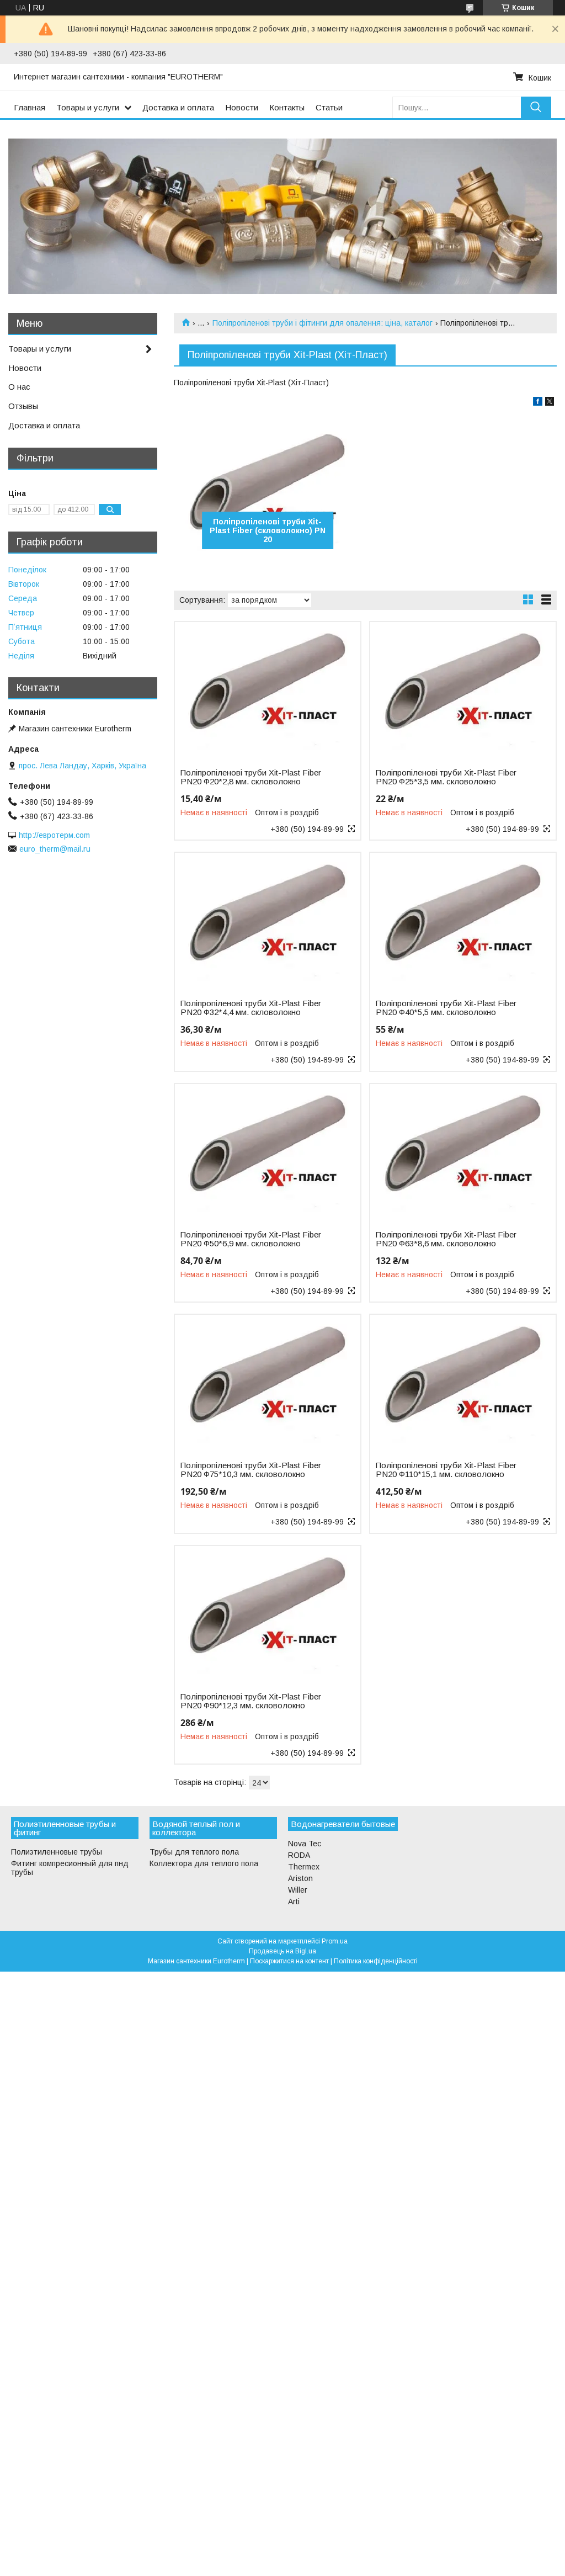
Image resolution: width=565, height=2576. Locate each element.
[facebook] (538, 403)
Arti (294, 1902)
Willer (298, 1890)
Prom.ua (335, 1941)
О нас (19, 387)
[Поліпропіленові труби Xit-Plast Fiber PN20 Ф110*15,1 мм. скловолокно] (463, 1384)
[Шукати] (536, 107)
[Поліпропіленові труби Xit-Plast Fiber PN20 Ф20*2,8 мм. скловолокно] (268, 691)
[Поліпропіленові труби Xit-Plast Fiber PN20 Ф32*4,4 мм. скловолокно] (268, 922)
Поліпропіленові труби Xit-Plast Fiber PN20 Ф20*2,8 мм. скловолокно (251, 777)
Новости (242, 107)
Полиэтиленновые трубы (57, 1852)
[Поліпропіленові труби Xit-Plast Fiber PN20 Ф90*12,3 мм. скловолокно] (268, 1615)
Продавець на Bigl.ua (282, 1951)
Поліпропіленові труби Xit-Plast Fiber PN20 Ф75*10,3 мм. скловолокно (251, 1470)
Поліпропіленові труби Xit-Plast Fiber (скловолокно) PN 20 (268, 530)
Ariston (300, 1878)
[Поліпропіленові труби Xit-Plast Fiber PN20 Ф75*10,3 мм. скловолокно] (268, 1384)
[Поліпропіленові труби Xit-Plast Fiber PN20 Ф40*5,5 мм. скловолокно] (463, 922)
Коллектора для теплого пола (204, 1863)
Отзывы (23, 406)
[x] (550, 403)
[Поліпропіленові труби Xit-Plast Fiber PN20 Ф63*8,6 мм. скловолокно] (463, 1153)
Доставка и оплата (178, 107)
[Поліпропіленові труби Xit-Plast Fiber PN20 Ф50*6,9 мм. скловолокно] (268, 1153)
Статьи (329, 107)
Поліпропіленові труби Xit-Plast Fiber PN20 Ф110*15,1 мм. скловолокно (446, 1470)
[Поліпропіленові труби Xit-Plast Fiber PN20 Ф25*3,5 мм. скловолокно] (463, 691)
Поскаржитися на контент (289, 1961)
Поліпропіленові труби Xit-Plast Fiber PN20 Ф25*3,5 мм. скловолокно (446, 777)
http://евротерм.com (54, 835)
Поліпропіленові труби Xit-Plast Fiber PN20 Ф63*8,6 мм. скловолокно (446, 1239)
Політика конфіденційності (376, 1961)
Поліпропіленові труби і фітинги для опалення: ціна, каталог (323, 323)
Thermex (304, 1867)
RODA (299, 1855)
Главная (30, 107)
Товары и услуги (88, 107)
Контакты (287, 107)
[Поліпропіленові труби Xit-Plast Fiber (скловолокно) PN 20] (268, 491)
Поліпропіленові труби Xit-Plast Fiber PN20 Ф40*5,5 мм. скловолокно (446, 1008)
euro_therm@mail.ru (55, 849)
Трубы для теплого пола (194, 1852)
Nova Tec (305, 1844)
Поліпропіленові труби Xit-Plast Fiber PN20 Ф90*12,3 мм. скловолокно (251, 1701)
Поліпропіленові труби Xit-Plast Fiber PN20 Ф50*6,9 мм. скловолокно (251, 1239)
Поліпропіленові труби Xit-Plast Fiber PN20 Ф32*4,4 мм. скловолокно (251, 1008)
